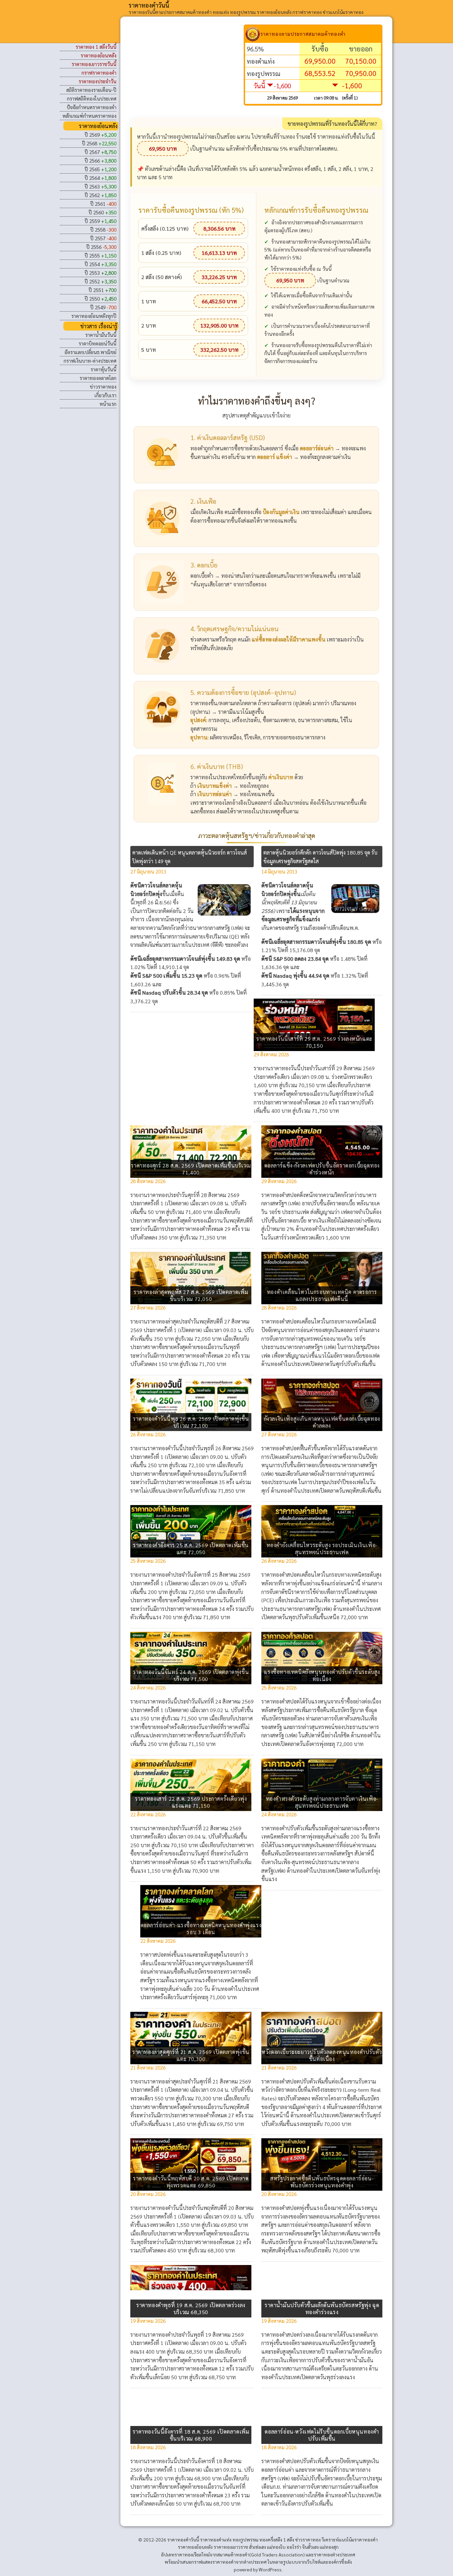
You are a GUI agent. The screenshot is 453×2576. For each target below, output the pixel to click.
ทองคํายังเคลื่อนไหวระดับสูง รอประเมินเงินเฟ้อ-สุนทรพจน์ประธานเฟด (322, 1549)
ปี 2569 (100, 135)
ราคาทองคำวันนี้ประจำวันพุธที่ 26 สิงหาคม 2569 (200, 1448)
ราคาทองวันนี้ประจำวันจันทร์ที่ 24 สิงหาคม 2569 (200, 1701)
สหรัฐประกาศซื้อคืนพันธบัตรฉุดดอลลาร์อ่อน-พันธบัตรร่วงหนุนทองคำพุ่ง (322, 2182)
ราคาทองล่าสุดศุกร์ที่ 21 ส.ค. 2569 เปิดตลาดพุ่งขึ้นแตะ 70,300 (191, 2055)
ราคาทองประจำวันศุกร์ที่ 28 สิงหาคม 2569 (193, 1195)
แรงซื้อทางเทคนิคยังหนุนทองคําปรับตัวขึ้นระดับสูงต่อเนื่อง (322, 1675)
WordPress (270, 2569)
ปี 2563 (100, 186)
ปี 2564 (100, 178)
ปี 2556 (101, 247)
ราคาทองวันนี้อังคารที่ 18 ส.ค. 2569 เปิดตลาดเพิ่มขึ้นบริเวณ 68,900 (191, 2435)
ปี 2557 (103, 238)
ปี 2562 (100, 195)
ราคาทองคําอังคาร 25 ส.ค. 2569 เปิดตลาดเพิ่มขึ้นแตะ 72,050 (191, 1549)
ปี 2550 (100, 299)
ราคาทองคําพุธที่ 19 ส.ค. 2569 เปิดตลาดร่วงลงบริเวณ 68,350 (191, 2309)
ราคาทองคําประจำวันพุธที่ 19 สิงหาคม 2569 (195, 2335)
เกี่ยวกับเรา (105, 395)
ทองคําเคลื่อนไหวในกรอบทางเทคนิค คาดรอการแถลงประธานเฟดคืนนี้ (322, 1295)
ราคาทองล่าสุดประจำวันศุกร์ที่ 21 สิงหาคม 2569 (199, 2081)
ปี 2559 (100, 221)
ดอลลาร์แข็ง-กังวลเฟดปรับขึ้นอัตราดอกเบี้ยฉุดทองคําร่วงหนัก (322, 1169)
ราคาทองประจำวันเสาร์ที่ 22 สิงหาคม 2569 (194, 1828)
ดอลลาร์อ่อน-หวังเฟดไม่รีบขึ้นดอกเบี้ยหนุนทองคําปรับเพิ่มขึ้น (322, 2435)
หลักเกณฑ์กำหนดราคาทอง (89, 116)
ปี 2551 (102, 290)
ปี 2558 (103, 229)
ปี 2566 (100, 160)
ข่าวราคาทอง (103, 386)
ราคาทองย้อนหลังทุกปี (94, 316)
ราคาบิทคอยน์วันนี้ (97, 343)
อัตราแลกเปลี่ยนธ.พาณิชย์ (90, 352)
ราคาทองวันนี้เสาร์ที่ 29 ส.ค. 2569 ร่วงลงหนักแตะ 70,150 (314, 1042)
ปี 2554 (100, 264)
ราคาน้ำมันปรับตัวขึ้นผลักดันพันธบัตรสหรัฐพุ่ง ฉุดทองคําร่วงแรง (322, 2309)
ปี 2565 (100, 169)
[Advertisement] (187, 71)
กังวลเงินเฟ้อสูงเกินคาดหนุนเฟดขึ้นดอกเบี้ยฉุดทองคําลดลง (322, 1422)
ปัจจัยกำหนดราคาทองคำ (92, 107)
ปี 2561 (103, 204)
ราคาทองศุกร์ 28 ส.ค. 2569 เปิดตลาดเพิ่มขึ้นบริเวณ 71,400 (191, 1169)
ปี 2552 (100, 281)
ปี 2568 (99, 143)
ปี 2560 (102, 212)
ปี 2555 (100, 255)
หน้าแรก (108, 404)
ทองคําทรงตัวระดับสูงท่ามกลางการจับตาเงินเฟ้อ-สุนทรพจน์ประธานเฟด (322, 1802)
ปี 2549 (103, 307)
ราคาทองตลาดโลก (98, 378)
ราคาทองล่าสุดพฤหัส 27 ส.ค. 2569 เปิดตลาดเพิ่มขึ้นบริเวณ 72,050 (191, 1295)
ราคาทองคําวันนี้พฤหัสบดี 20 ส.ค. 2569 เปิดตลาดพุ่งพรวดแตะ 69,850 (191, 2182)
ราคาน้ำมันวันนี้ (101, 335)
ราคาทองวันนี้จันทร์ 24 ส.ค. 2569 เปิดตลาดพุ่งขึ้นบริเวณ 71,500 (191, 1675)
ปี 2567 (100, 152)
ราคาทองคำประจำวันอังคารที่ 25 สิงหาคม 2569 (199, 1575)
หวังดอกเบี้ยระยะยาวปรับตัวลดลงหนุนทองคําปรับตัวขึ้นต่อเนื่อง (322, 2055)
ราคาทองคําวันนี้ (149, 5)
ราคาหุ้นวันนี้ (103, 369)
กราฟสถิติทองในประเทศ (92, 98)
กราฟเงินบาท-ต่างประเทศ (90, 361)
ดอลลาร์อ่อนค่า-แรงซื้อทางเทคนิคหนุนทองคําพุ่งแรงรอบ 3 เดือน (201, 1929)
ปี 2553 (100, 273)
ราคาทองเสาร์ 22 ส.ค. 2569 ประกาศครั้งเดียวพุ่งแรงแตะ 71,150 (191, 1802)
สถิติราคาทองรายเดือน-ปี (91, 90)
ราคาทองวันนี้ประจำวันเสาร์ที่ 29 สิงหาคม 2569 (323, 1068)
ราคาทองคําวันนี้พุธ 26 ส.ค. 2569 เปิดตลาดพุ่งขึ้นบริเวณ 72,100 (191, 1422)
